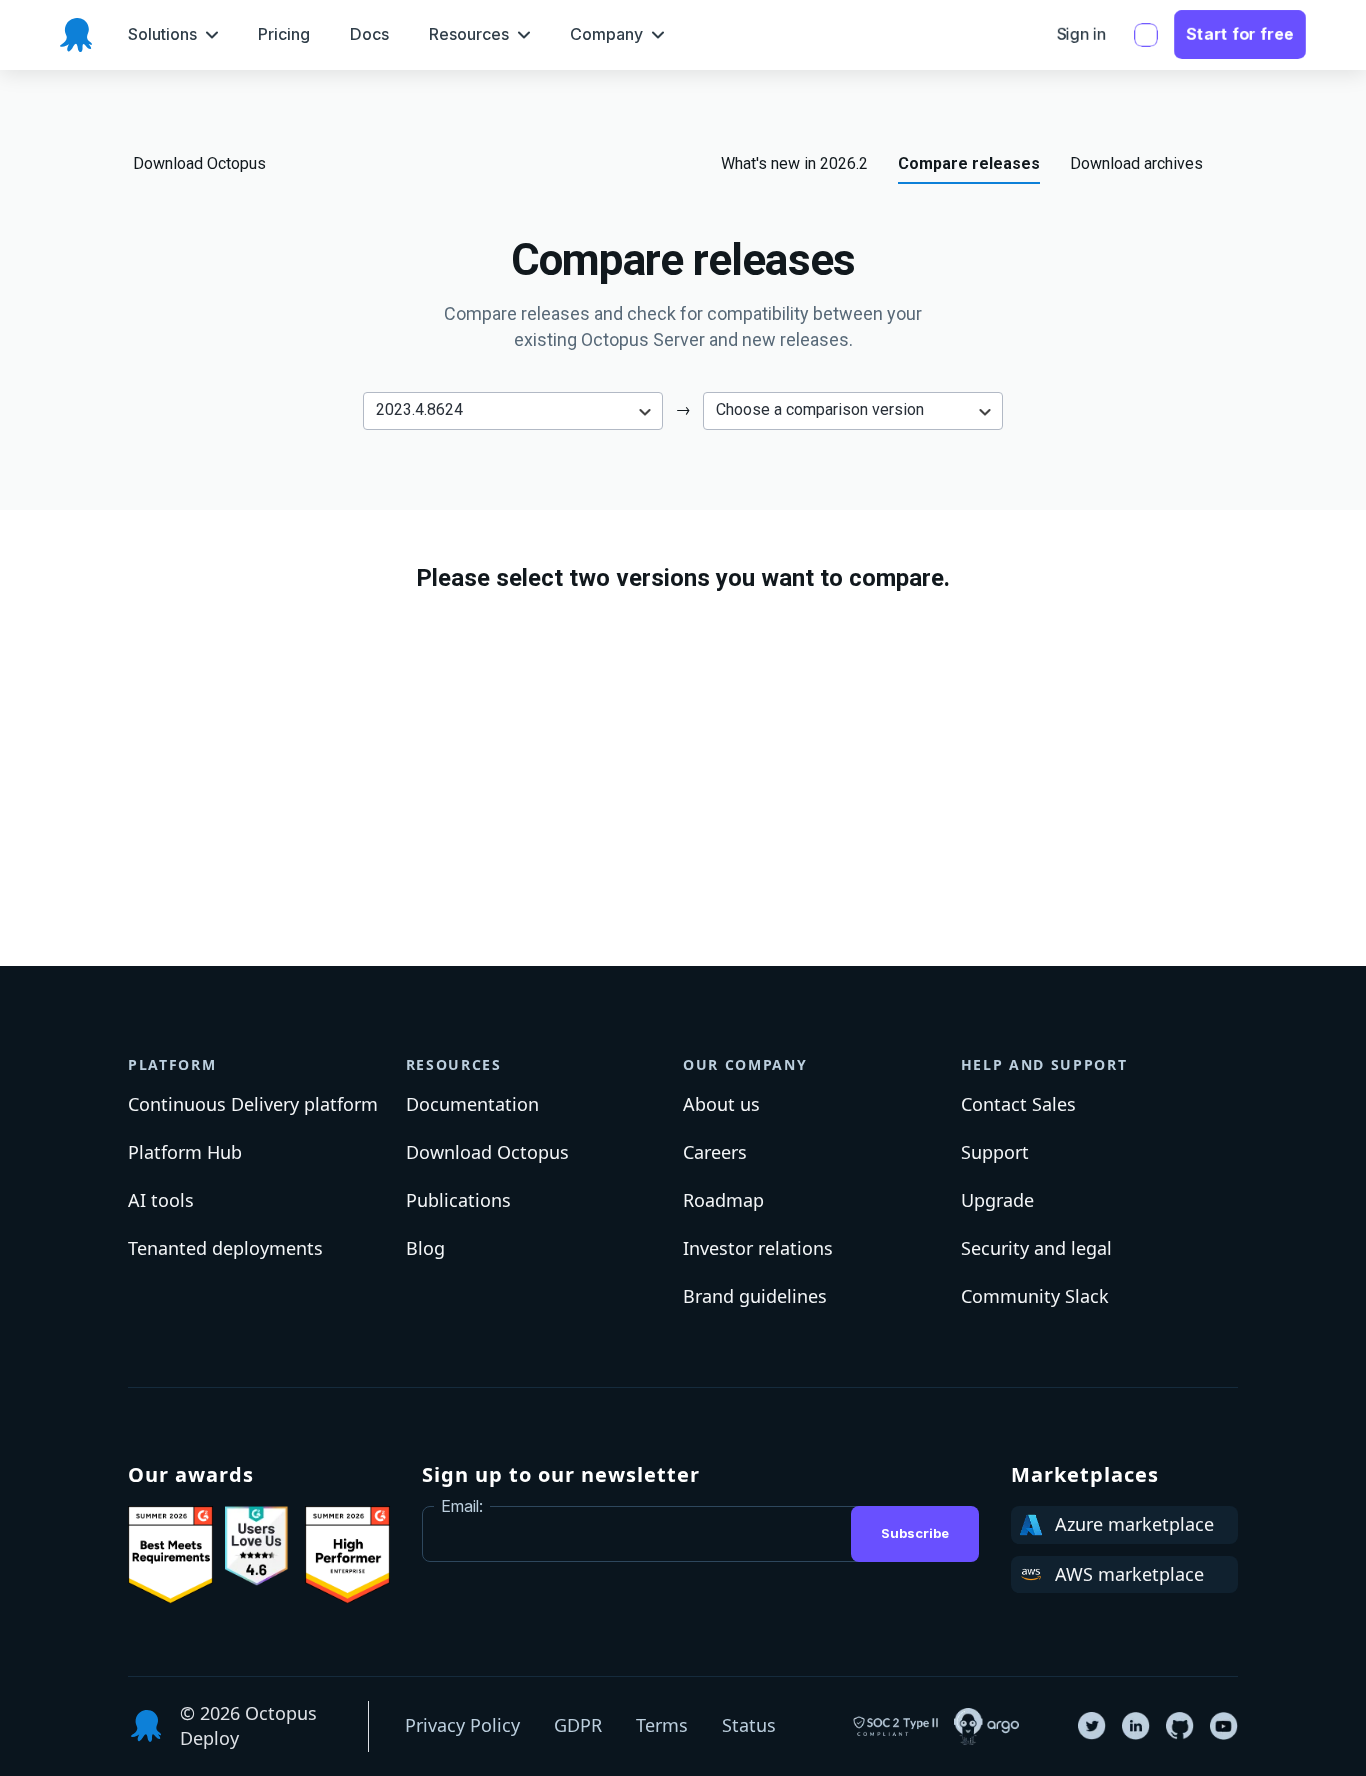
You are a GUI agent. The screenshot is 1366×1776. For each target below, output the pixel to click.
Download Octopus (199, 163)
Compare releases (969, 163)
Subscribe (915, 1533)
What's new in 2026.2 (794, 163)
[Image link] (170, 1555)
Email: (462, 1506)
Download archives (1136, 163)
